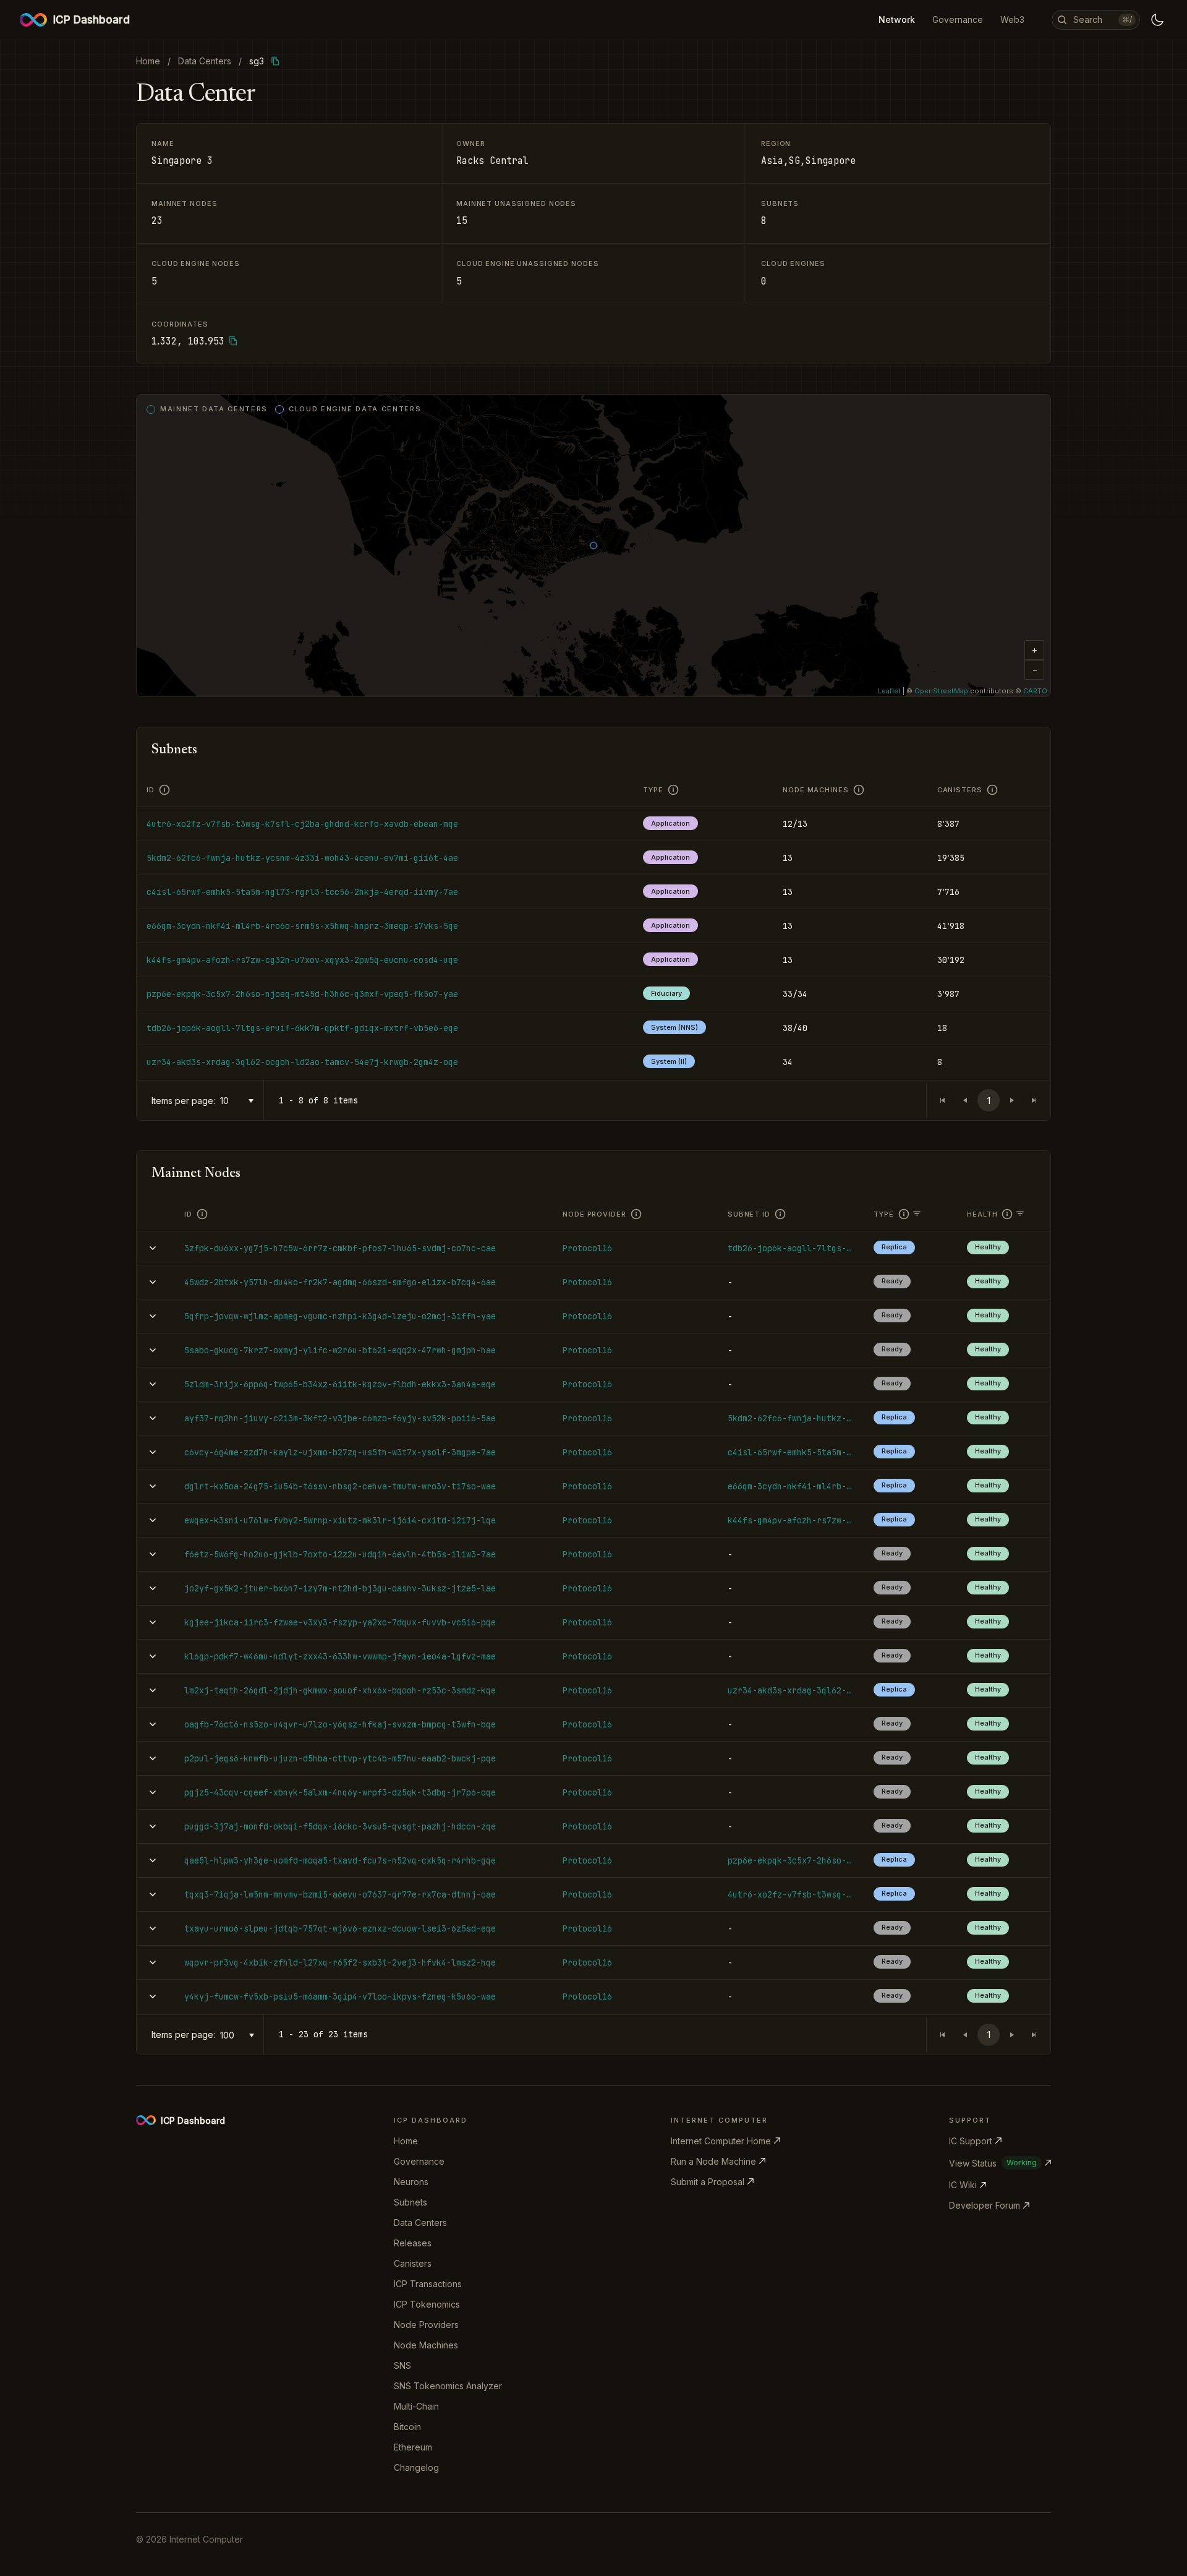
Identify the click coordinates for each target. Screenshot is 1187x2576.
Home (406, 2141)
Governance (419, 2161)
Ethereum (413, 2447)
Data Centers (420, 2223)
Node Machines (426, 2345)
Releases (413, 2243)
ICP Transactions (428, 2284)
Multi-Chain (416, 2406)
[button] (1034, 650)
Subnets (411, 2202)
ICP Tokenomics (427, 2304)
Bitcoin (407, 2427)
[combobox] (239, 1101)
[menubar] (951, 20)
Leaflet (889, 691)
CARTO (1035, 691)
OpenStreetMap (941, 691)
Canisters (413, 2263)
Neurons (411, 2182)
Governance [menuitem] (958, 19)
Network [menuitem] (897, 19)
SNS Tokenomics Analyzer (448, 2386)
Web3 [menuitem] (1012, 19)
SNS (402, 2365)
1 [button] (989, 1101)
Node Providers (426, 2325)
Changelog (416, 2467)
